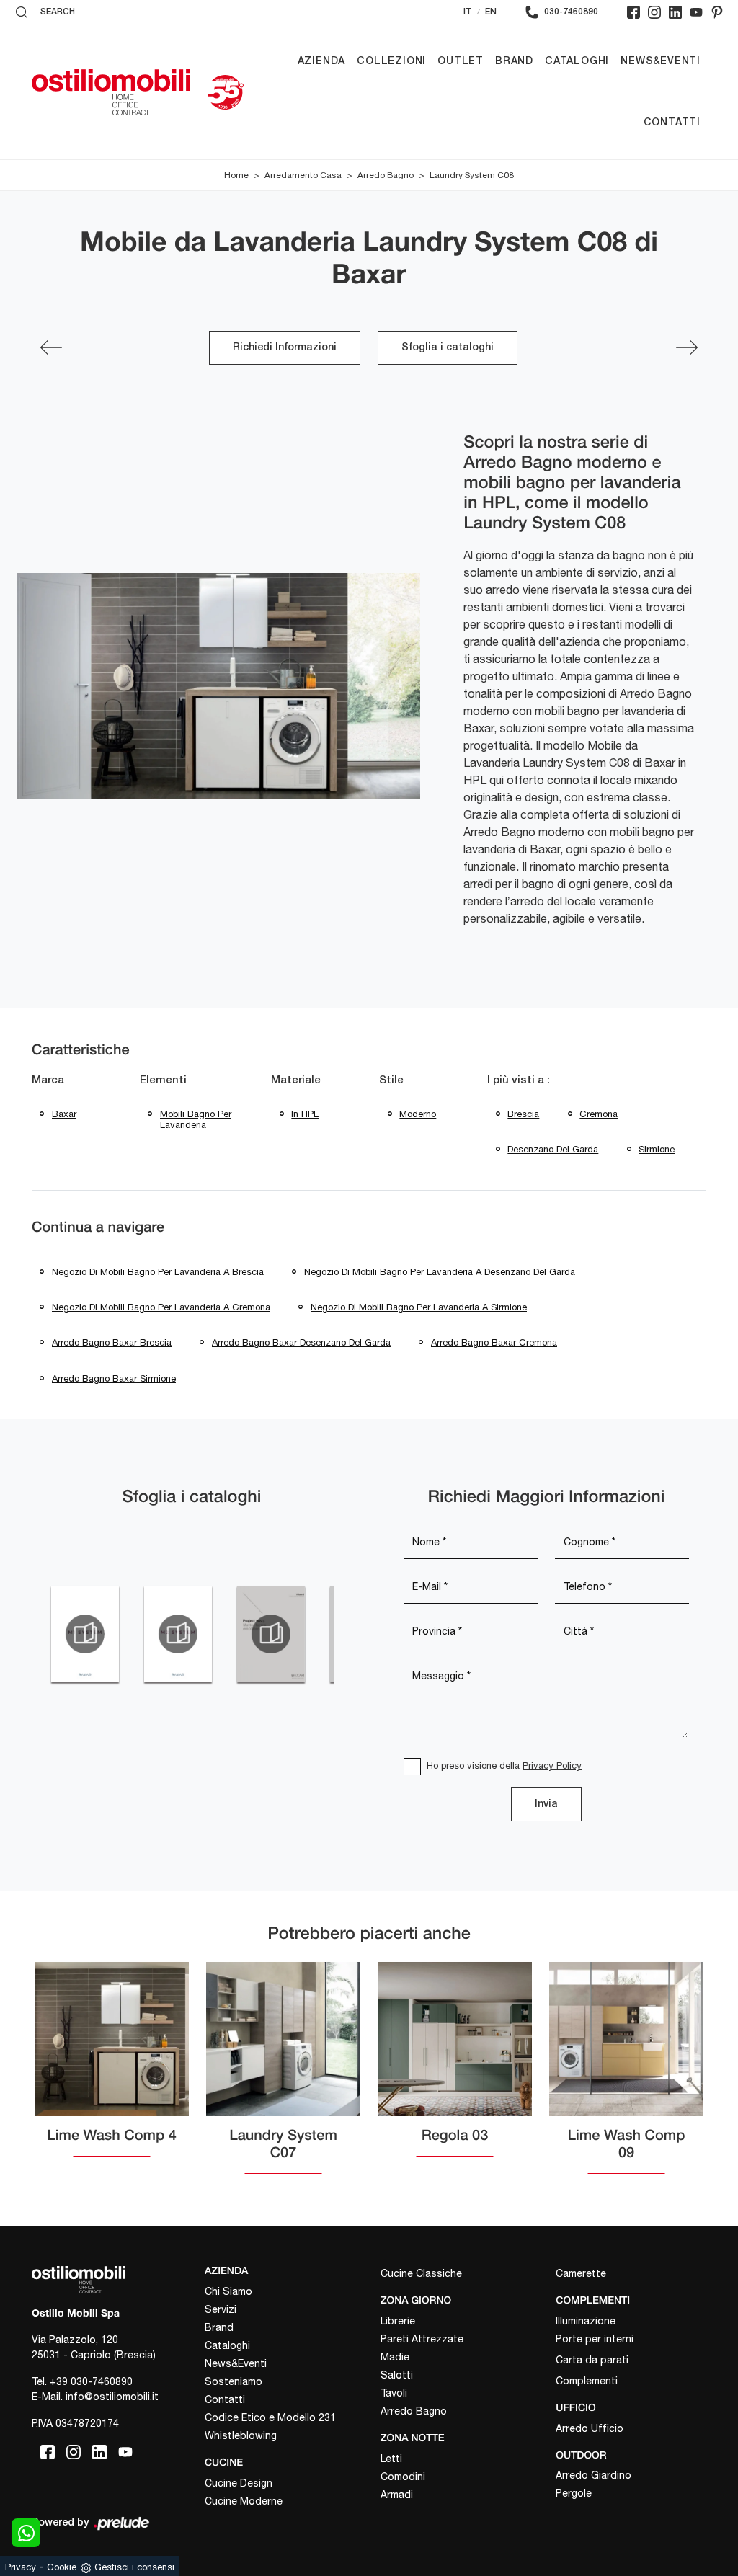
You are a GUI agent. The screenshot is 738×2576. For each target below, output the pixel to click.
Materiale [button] (296, 1080)
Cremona (599, 1114)
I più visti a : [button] (519, 1080)
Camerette (581, 2273)
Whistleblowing (241, 2435)
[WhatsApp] (26, 2533)
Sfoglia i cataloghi (448, 348)
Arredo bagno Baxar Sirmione (114, 1378)
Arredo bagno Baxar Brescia (112, 1342)
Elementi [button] (163, 1080)
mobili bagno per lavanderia (196, 1120)
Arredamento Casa (303, 175)
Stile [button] (391, 1080)
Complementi (587, 2381)
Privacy (21, 2567)
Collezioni (391, 62)
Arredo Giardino (593, 2475)
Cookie (62, 2567)
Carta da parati (592, 2360)
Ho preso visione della (504, 1766)
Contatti (672, 123)
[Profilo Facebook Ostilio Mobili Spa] (633, 12)
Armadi (397, 2495)
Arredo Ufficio (590, 2428)
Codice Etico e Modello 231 (270, 2417)
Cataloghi (577, 62)
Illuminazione (586, 2321)
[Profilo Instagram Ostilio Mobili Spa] (654, 12)
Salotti (397, 2375)
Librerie (398, 2321)
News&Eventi (661, 62)
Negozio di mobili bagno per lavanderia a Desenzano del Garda (440, 1272)
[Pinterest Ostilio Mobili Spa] (717, 12)
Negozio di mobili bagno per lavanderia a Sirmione (419, 1307)
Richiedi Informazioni (285, 348)
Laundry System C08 (472, 175)
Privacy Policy (552, 1766)
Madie (395, 2357)
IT (468, 12)
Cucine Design (239, 2483)
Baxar (64, 1114)
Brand (514, 62)
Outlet (461, 62)
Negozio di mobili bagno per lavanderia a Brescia (158, 1272)
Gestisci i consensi (134, 2567)
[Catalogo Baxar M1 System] (85, 1634)
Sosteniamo (234, 2381)
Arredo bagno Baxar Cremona (494, 1342)
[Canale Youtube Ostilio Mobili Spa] (696, 12)
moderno (418, 1114)
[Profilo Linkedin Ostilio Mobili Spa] (675, 12)
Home (236, 175)
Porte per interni (595, 2339)
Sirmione (657, 1149)
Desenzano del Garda (553, 1149)
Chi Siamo (228, 2291)
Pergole (574, 2493)
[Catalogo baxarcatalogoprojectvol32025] (271, 1634)
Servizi (221, 2309)
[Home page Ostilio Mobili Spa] (111, 92)
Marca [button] (48, 1080)
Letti (391, 2459)
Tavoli (394, 2393)
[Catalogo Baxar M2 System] (178, 1634)
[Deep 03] (51, 347)
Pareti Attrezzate (422, 2339)
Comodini (403, 2477)
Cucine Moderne (244, 2501)
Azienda (322, 62)
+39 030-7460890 (91, 2381)
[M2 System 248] (687, 347)
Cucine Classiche (421, 2273)
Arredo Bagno (386, 175)
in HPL (305, 1114)
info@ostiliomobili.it (112, 2397)
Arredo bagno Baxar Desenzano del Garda (301, 1342)
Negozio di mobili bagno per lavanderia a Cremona (161, 1307)
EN (491, 12)
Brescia (523, 1114)
